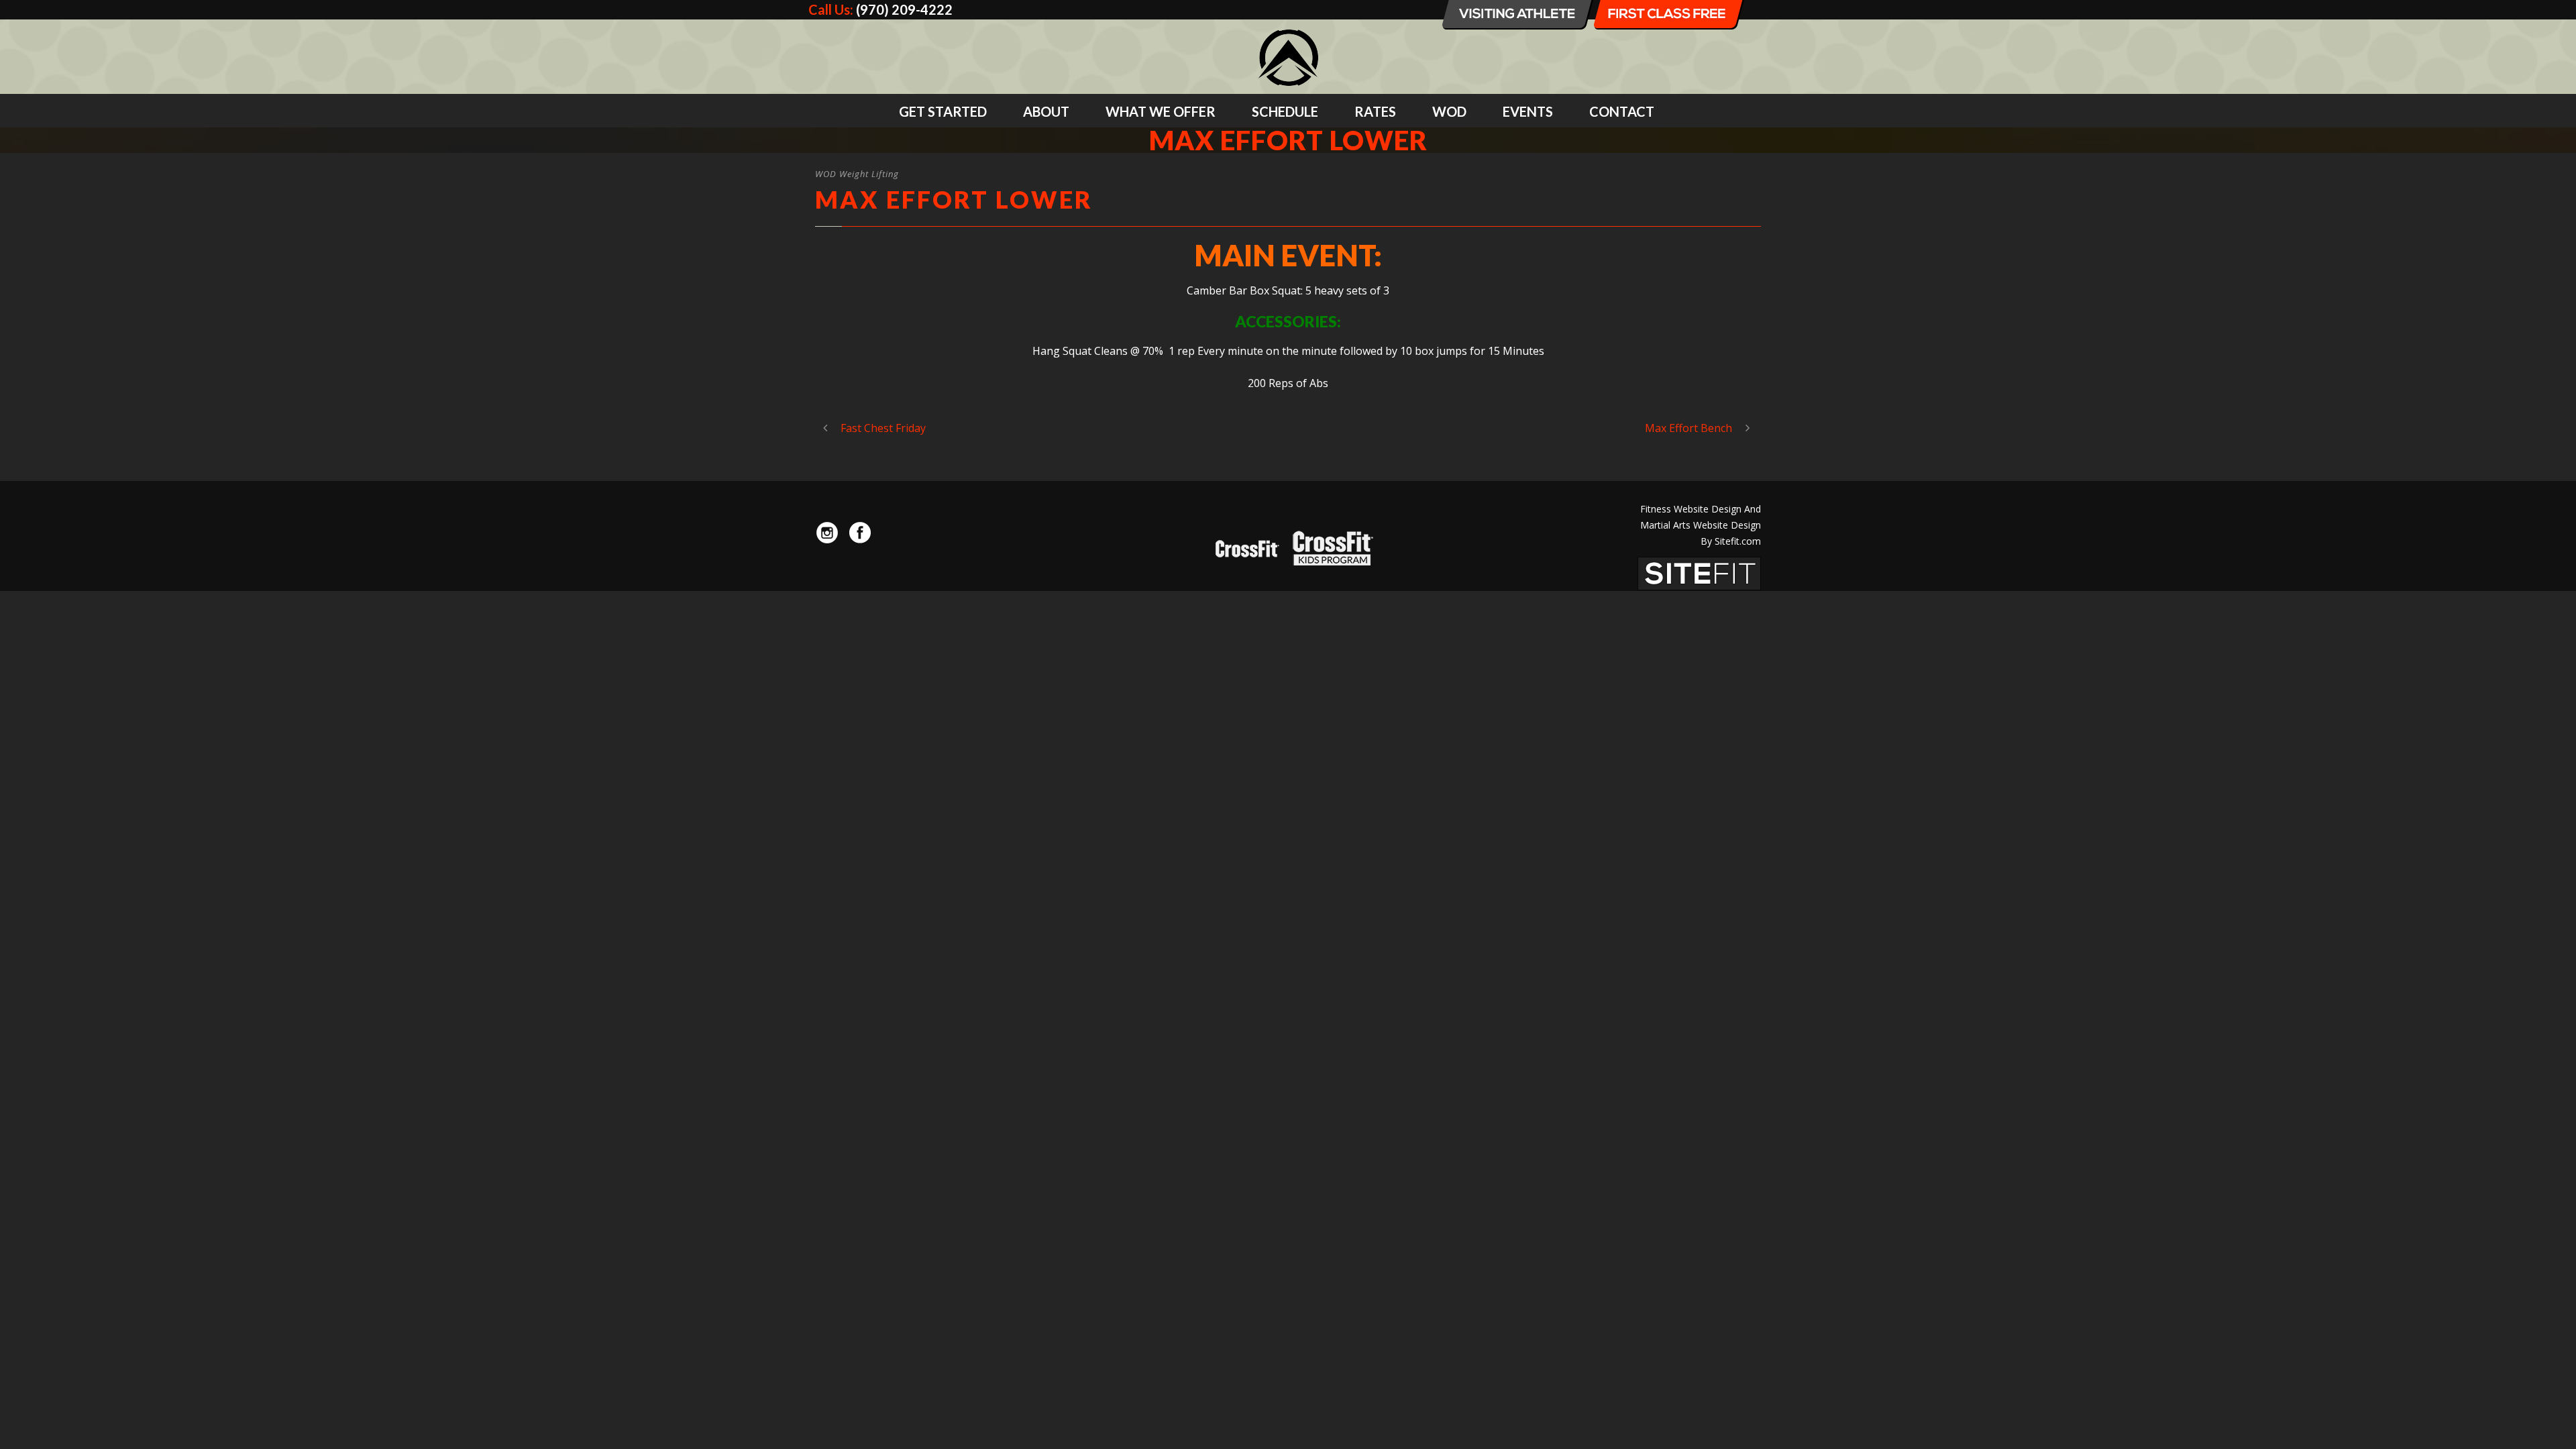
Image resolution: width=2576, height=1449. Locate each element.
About (1046, 111)
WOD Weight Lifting (857, 174)
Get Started (943, 111)
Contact (1622, 111)
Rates (1375, 111)
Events (1528, 111)
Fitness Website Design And (1701, 509)
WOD (1449, 111)
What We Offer (1161, 111)
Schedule (1285, 111)
